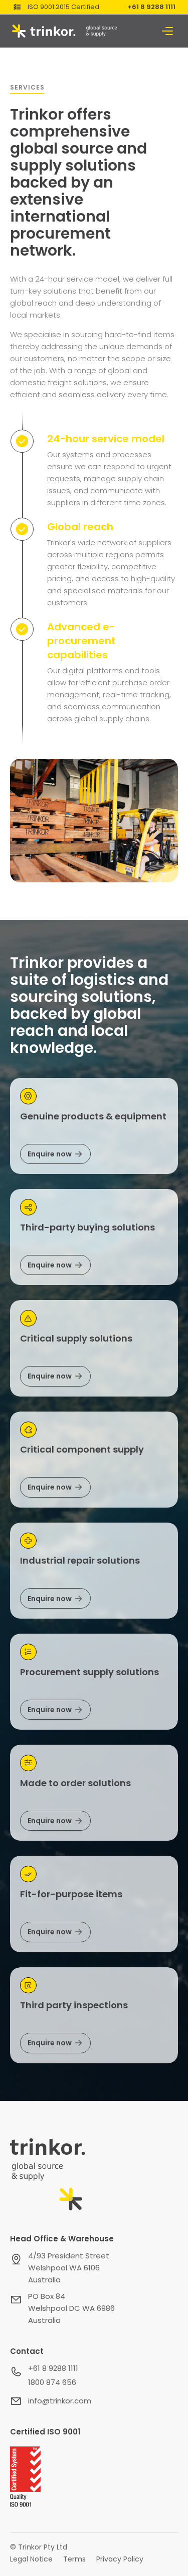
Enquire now (50, 1154)
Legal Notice (31, 2559)
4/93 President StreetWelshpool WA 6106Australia (69, 2268)
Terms (74, 2559)
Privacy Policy (120, 2559)
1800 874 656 (52, 2382)
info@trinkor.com (60, 2401)
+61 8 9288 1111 (151, 7)
